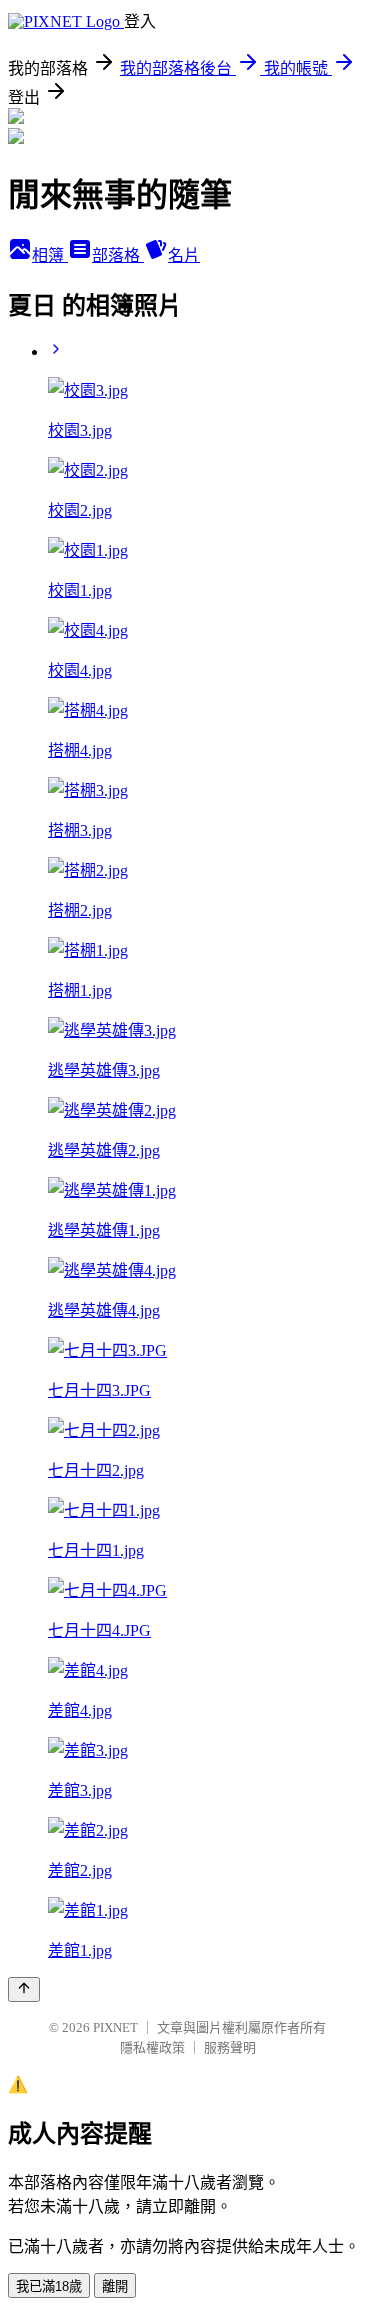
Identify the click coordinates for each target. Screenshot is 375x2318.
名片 (184, 255)
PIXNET (115, 2027)
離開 (115, 2286)
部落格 (118, 255)
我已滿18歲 (49, 2286)
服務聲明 (230, 2047)
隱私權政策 (152, 2047)
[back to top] (24, 1989)
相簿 (50, 255)
